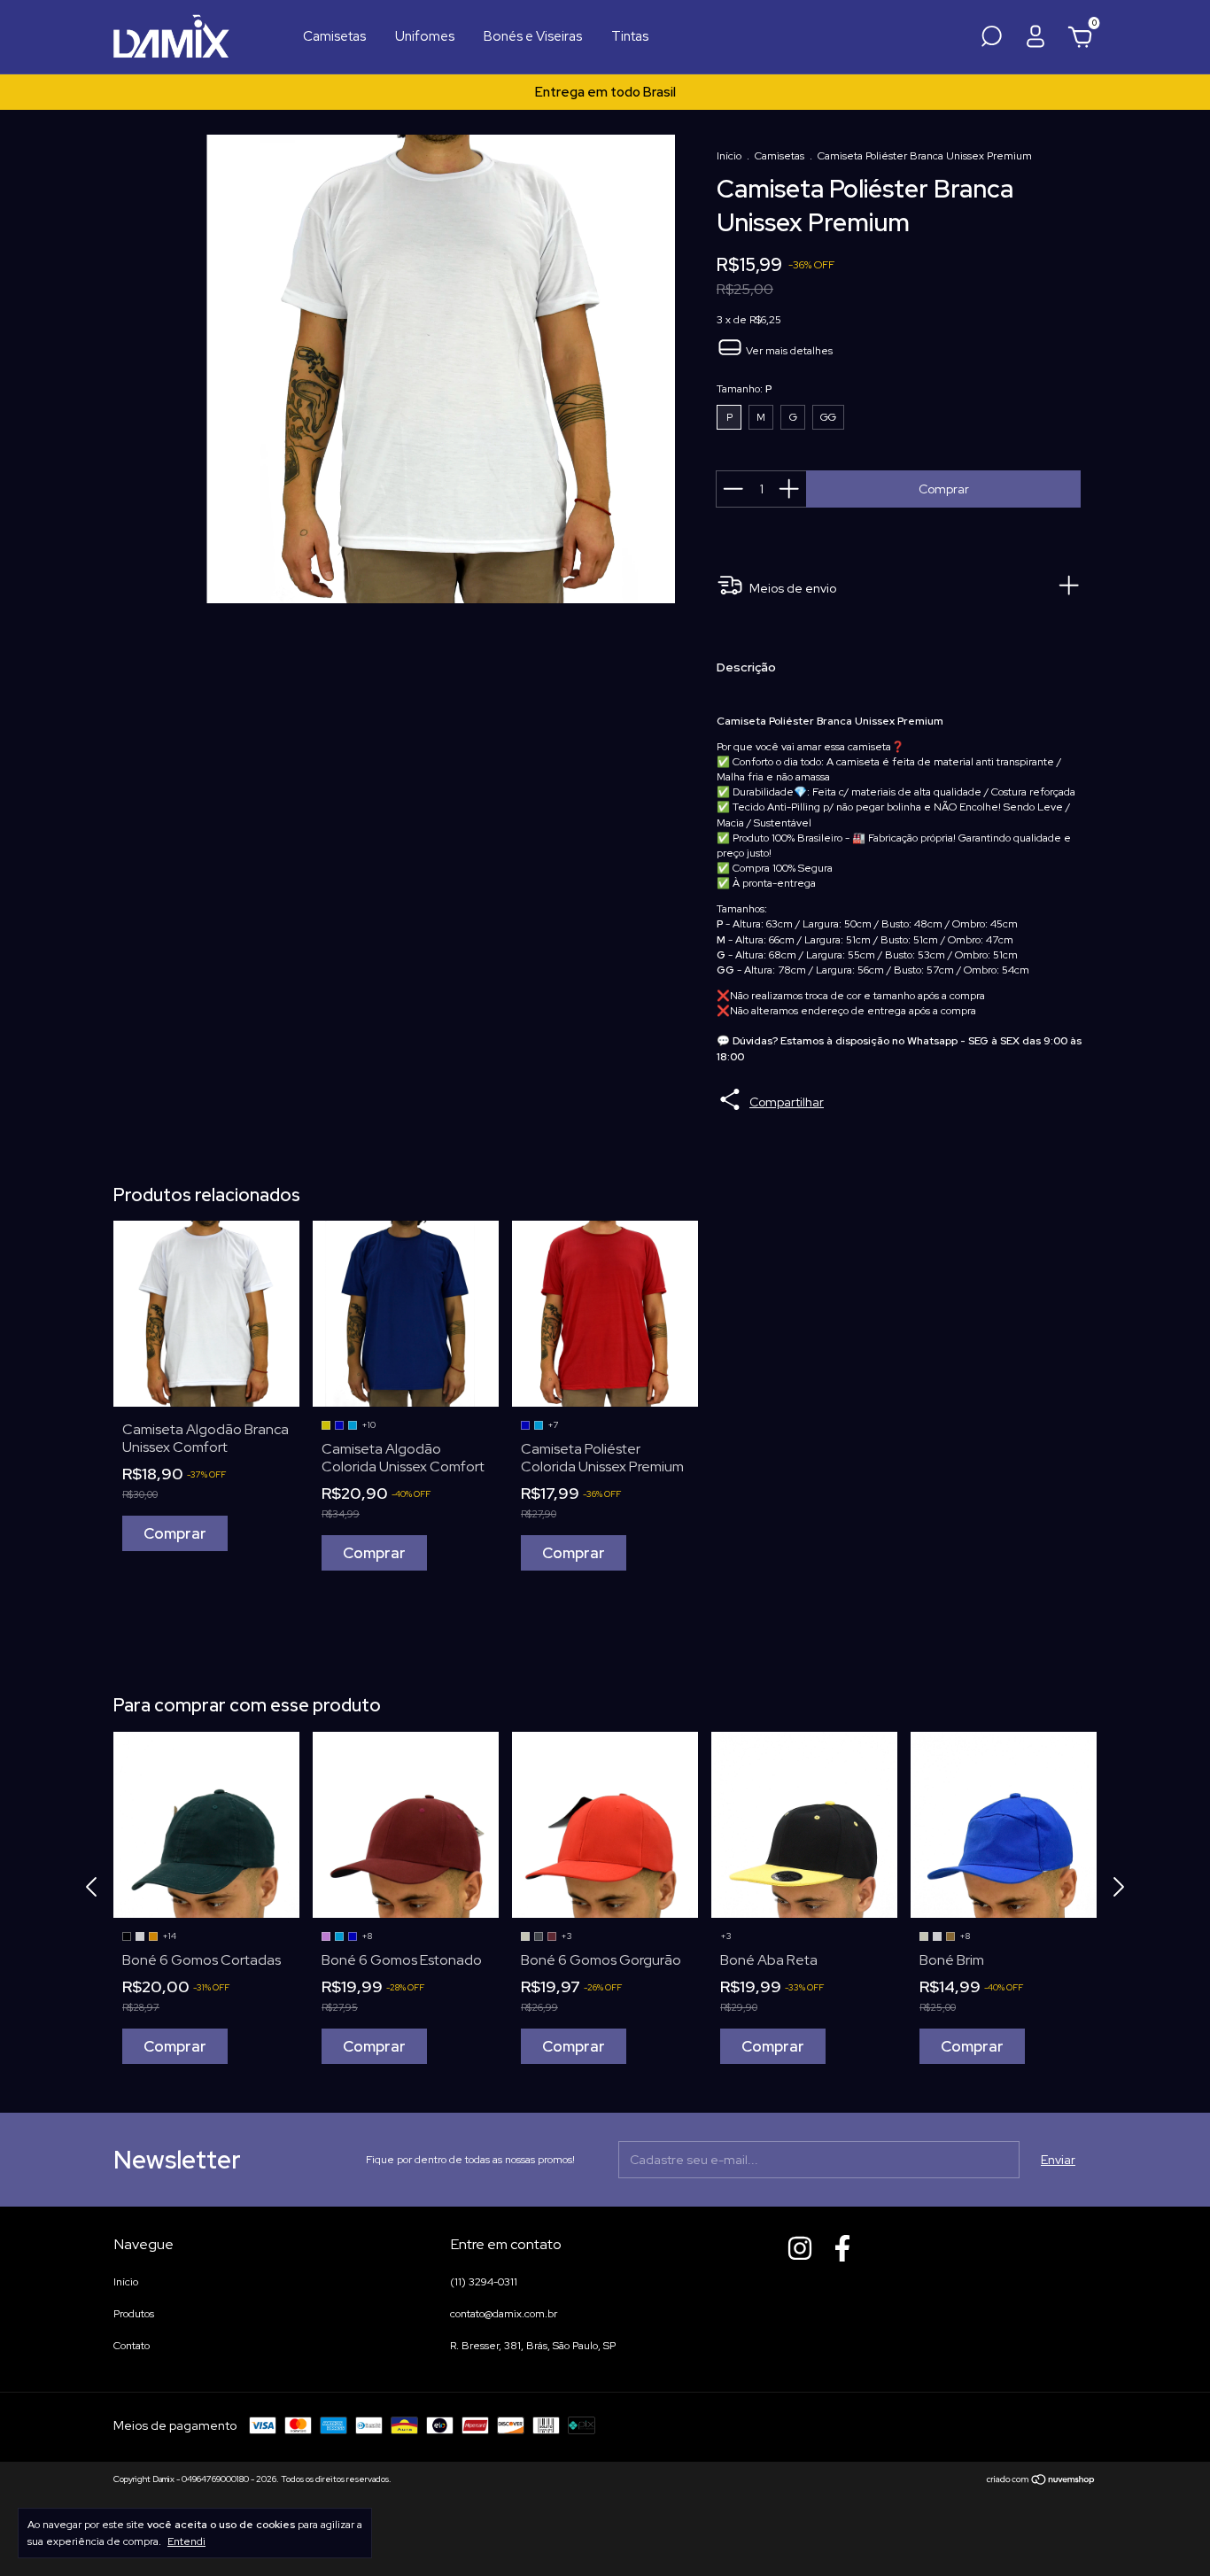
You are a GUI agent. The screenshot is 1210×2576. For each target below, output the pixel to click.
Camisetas (334, 36)
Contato (132, 2346)
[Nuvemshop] (1041, 2481)
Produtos (134, 2314)
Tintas (630, 36)
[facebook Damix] (842, 2248)
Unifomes (425, 36)
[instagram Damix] (800, 2248)
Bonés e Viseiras (533, 36)
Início (729, 156)
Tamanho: (744, 389)
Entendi (186, 2541)
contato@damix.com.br (504, 2314)
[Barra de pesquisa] (991, 42)
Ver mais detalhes (788, 351)
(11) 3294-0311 (484, 2282)
